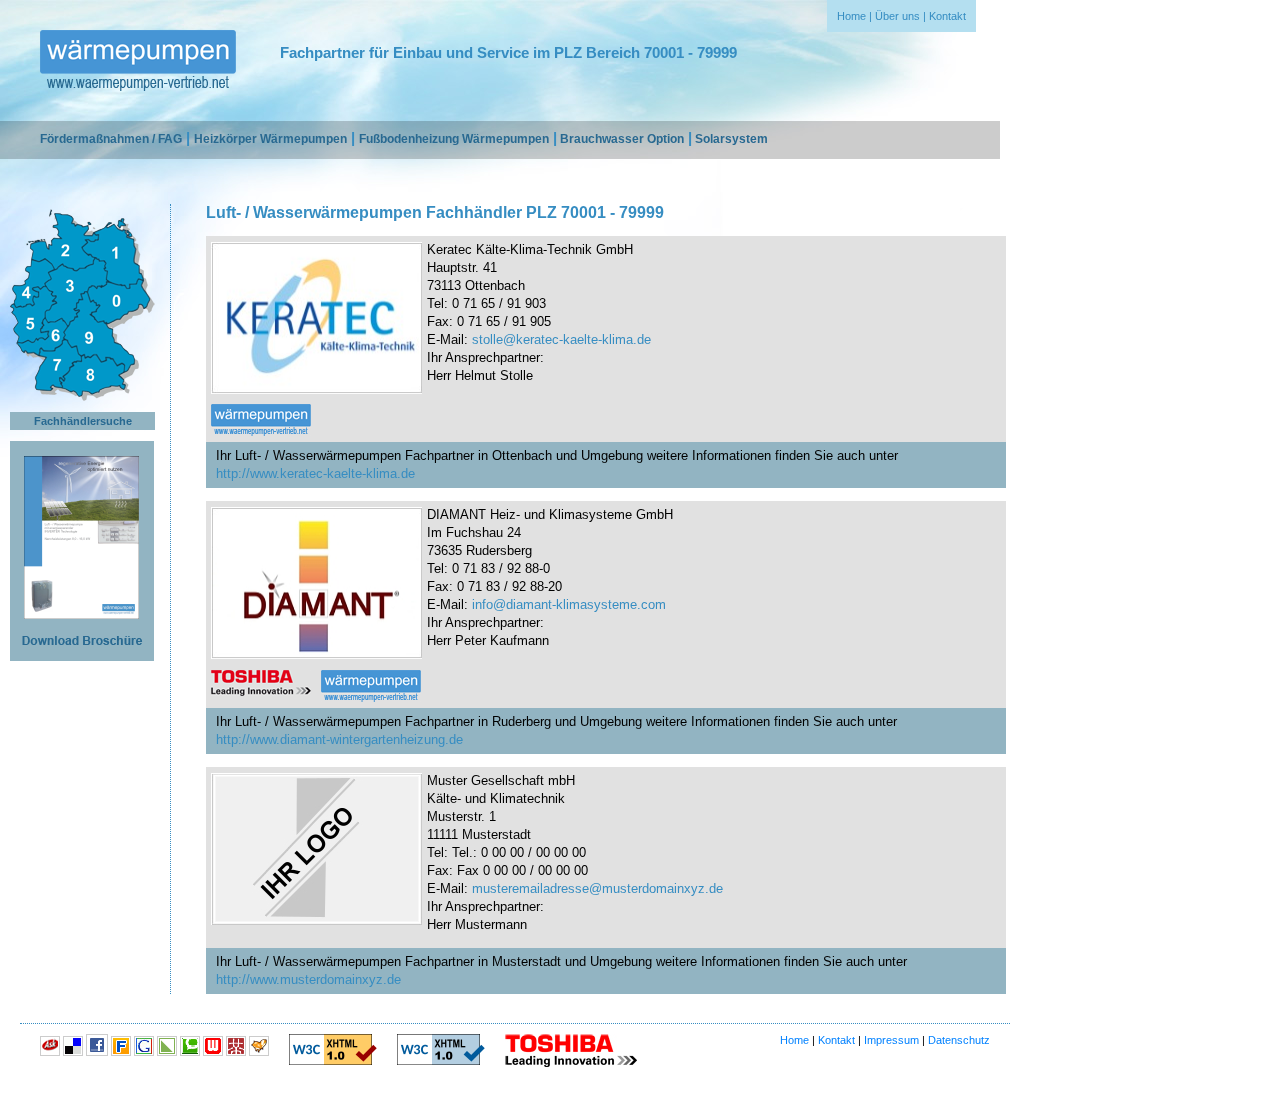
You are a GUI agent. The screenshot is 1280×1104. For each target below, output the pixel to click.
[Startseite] (138, 62)
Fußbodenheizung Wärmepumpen (454, 139)
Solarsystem (731, 139)
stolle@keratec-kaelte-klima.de (561, 339)
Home (851, 16)
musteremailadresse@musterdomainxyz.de (597, 888)
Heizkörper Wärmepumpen (270, 139)
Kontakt (947, 16)
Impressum (891, 1040)
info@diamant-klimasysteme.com (569, 604)
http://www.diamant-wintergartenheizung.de (339, 739)
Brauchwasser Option (622, 139)
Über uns (897, 16)
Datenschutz (959, 1040)
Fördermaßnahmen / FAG (111, 139)
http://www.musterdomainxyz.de (308, 979)
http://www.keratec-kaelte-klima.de (315, 473)
